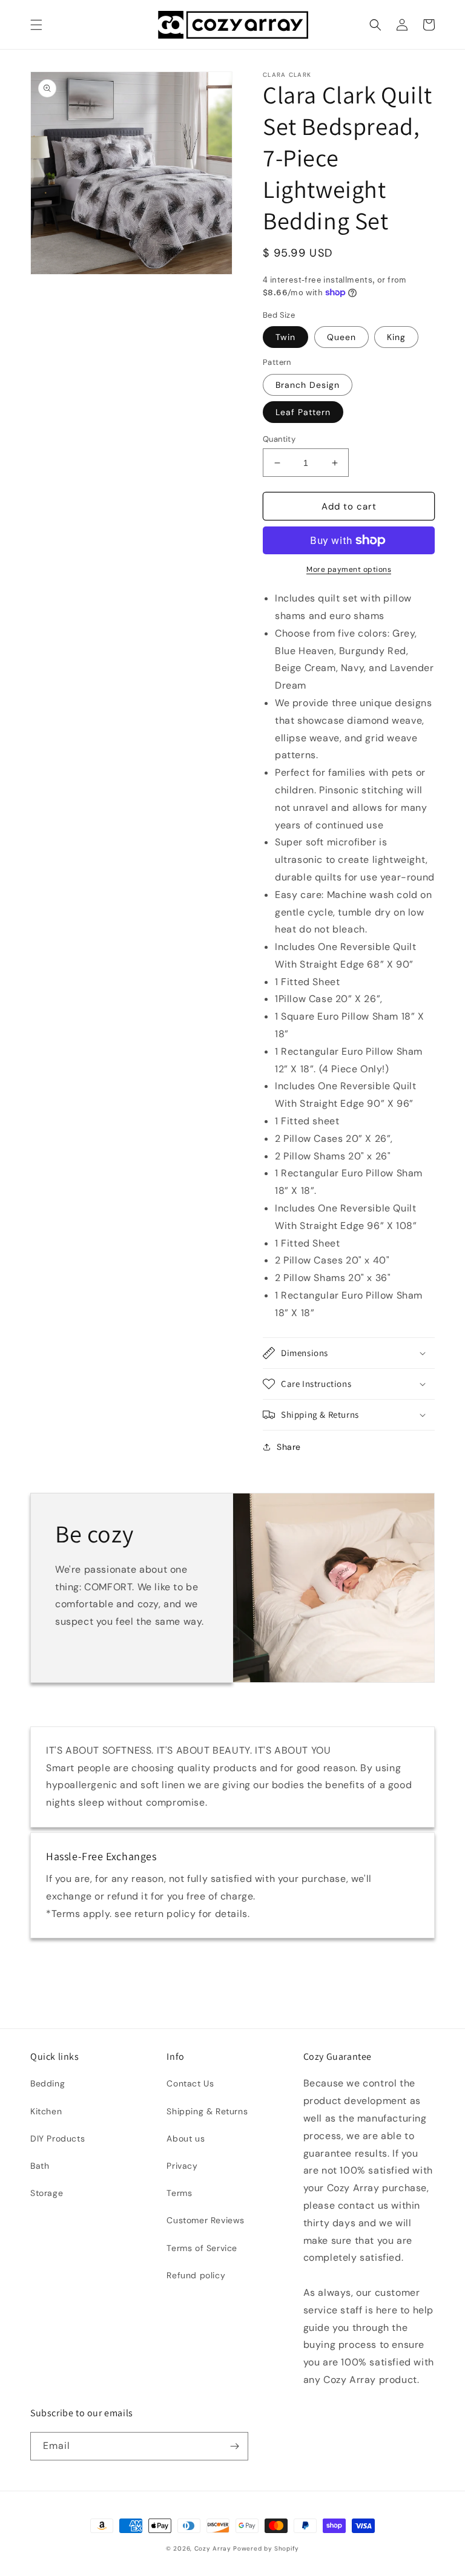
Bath (40, 2166)
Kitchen (46, 2111)
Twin (285, 337)
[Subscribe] (234, 2446)
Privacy (182, 2166)
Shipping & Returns (207, 2111)
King (396, 337)
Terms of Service (202, 2248)
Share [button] (289, 1447)
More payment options (349, 569)
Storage (47, 2193)
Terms (179, 2193)
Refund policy (196, 2275)
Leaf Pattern (303, 412)
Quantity (279, 439)
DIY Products (58, 2138)
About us (186, 2138)
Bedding (48, 2083)
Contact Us (190, 2083)
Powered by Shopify (266, 2548)
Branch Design (308, 385)
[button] (36, 25)
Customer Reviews (206, 2220)
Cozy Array (213, 2548)
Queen (341, 337)
